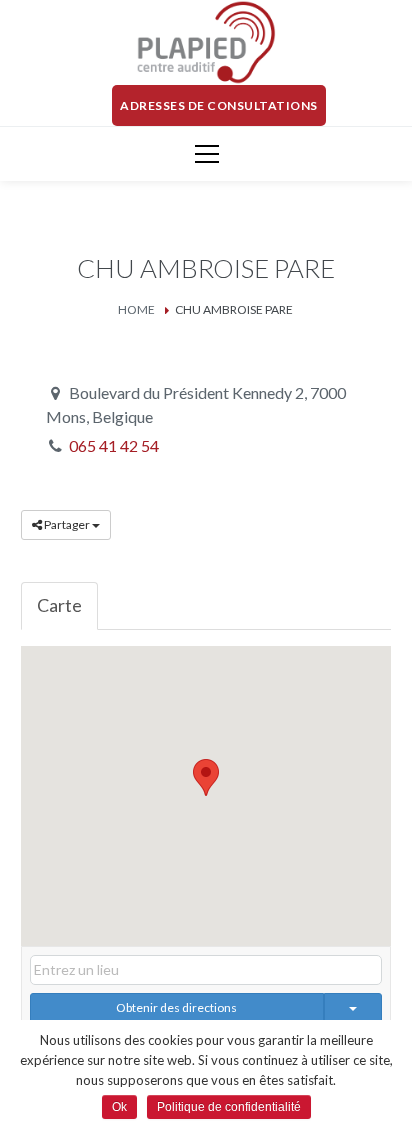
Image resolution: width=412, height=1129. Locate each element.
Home (136, 309)
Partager (67, 524)
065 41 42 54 (114, 445)
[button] (206, 777)
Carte (59, 605)
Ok (119, 1107)
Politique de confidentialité (229, 1107)
